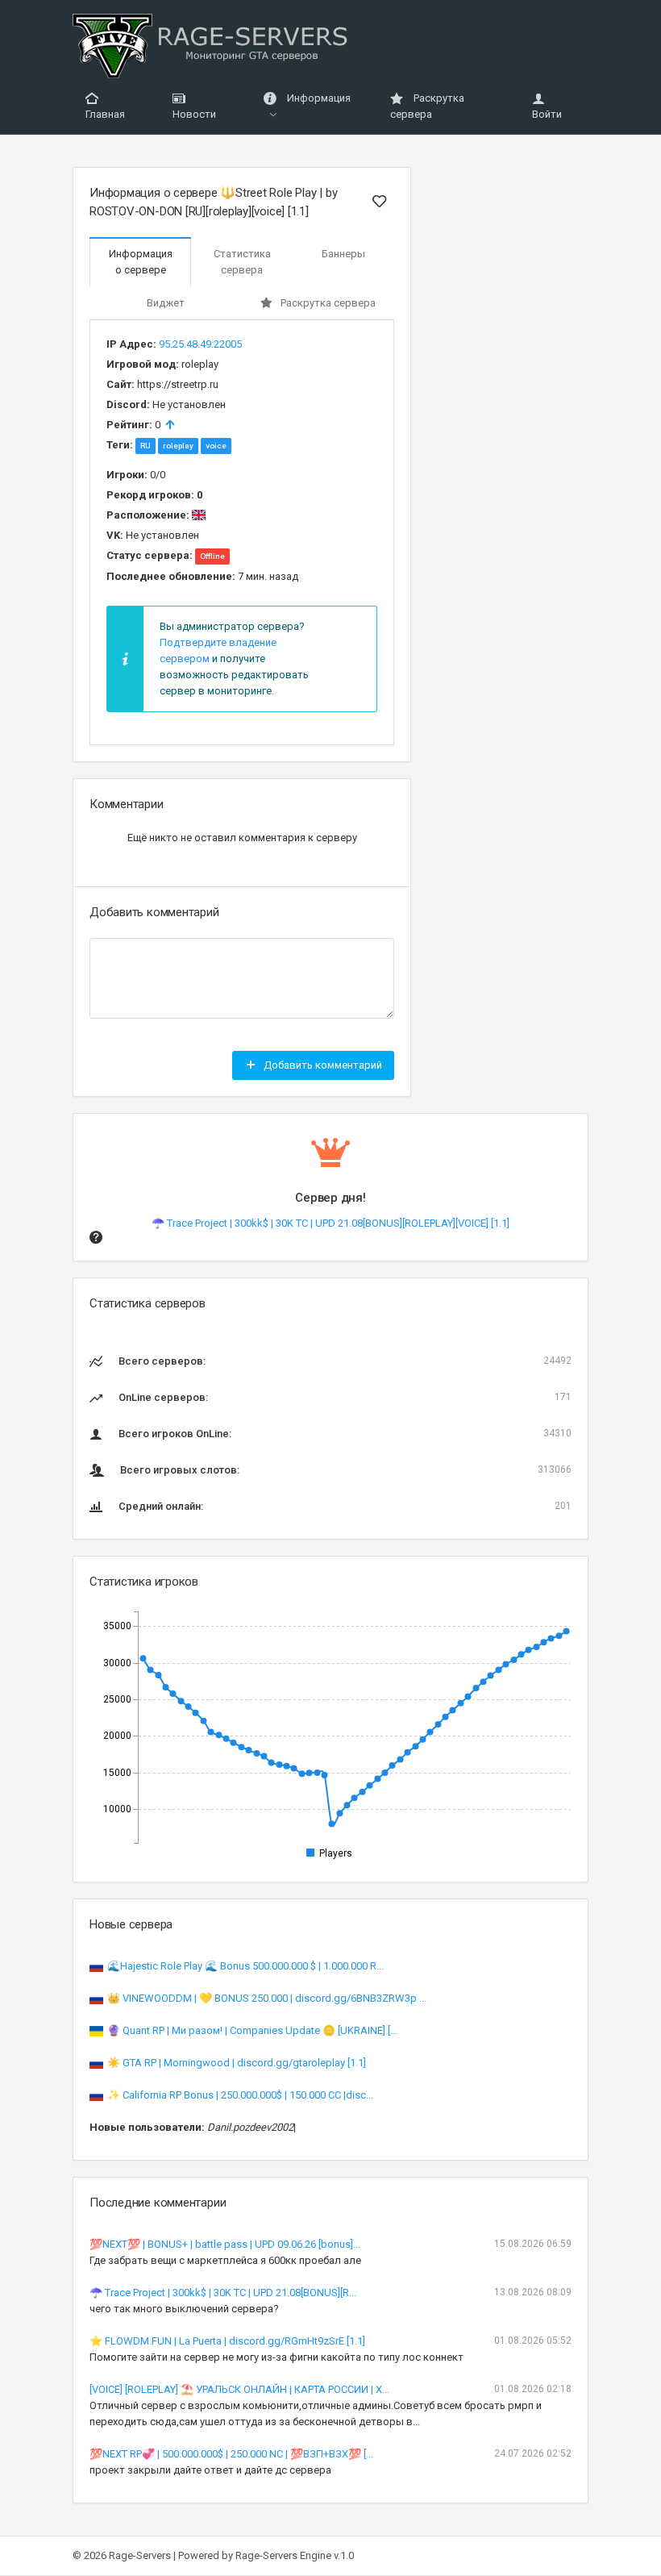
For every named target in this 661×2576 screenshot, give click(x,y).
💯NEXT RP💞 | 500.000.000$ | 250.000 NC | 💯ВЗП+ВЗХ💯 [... (231, 2454)
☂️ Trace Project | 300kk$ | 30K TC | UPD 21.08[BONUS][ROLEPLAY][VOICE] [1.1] (330, 1223)
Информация (318, 98)
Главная (105, 114)
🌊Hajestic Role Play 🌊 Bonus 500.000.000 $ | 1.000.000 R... (245, 1966)
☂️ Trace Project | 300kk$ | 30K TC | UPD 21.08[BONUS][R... (223, 2293)
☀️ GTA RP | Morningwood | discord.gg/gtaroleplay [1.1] (237, 2063)
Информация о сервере (141, 262)
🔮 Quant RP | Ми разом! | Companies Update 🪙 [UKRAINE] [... (252, 2030)
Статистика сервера (242, 262)
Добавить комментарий (322, 1065)
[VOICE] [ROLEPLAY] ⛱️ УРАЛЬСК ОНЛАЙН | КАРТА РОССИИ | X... (239, 2389)
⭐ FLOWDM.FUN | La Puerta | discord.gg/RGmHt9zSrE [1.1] (227, 2341)
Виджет (166, 303)
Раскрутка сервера (427, 106)
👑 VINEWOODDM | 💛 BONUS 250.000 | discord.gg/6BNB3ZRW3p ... (267, 1998)
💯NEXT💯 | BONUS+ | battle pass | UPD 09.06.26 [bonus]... (225, 2244)
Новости (194, 114)
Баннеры (343, 254)
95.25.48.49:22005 (200, 344)
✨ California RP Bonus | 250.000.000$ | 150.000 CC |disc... (240, 2095)
